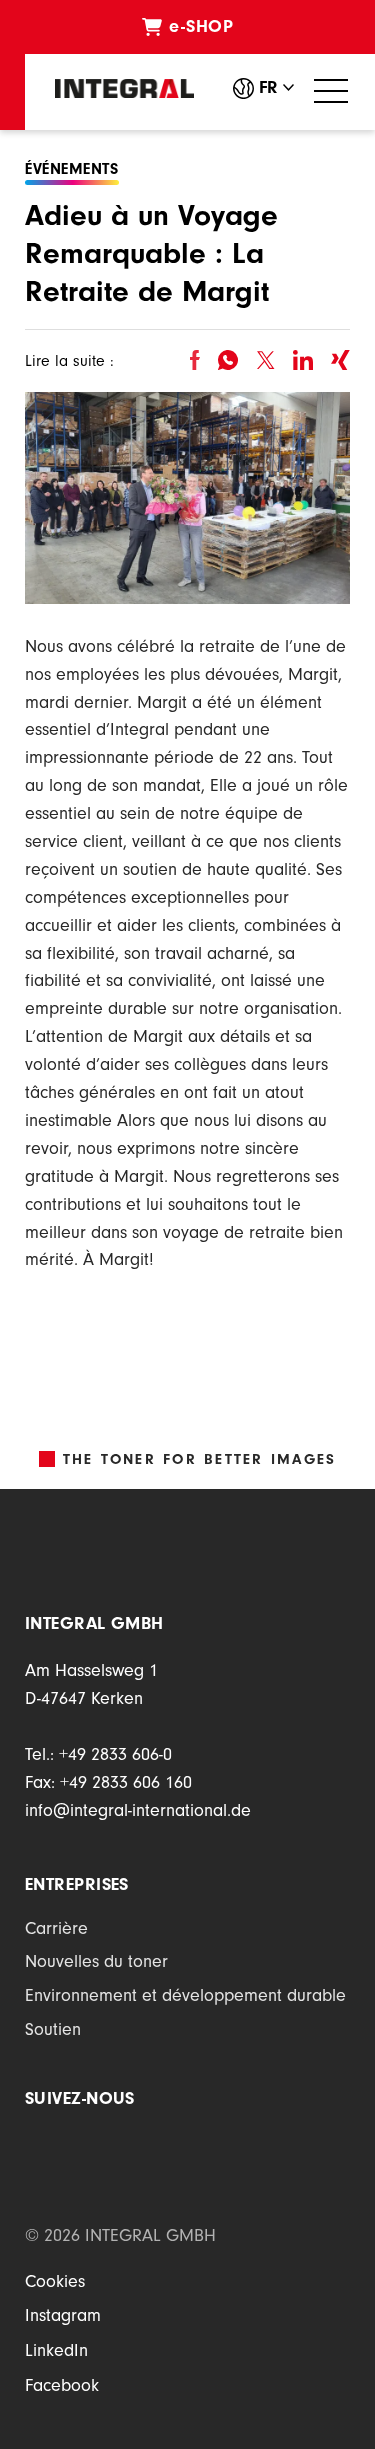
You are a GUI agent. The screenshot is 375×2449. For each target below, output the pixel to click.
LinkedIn (56, 2353)
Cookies (55, 2284)
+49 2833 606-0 (115, 1757)
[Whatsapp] (228, 360)
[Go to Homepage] (124, 88)
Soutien (53, 2032)
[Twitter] (265, 360)
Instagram (63, 2318)
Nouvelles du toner (96, 1964)
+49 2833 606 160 (126, 1785)
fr (268, 90)
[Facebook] (195, 360)
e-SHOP (201, 29)
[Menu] (331, 91)
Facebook (62, 2388)
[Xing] (340, 360)
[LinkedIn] (303, 360)
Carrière (56, 1931)
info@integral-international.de (138, 1813)
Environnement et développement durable (185, 1998)
